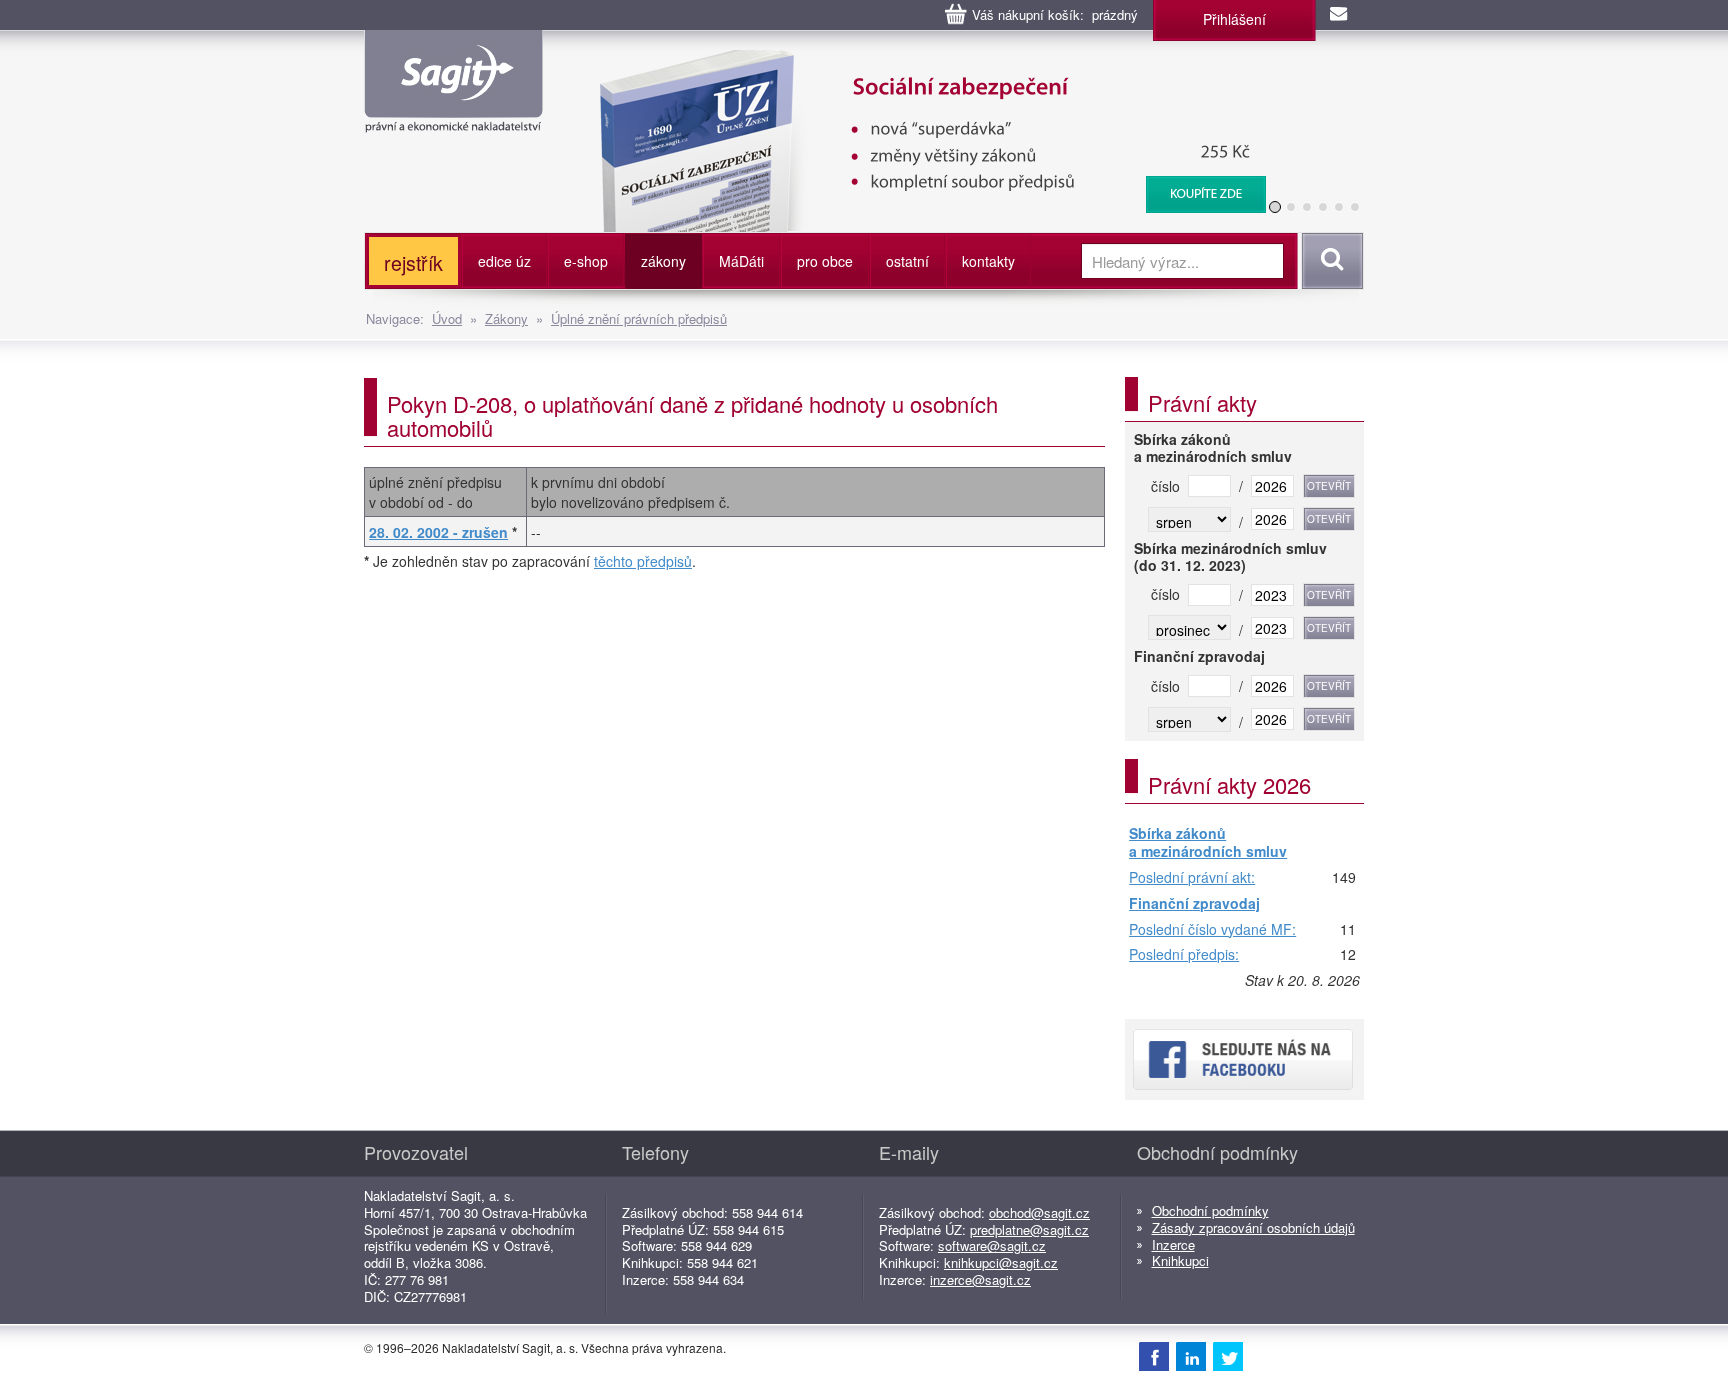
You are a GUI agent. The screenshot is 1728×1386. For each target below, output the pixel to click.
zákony (663, 261)
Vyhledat (1329, 261)
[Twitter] (1228, 1356)
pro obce (825, 261)
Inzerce (1173, 1244)
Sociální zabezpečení (900, 60)
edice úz (504, 261)
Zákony (506, 318)
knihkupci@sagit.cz (1001, 1262)
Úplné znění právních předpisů (639, 318)
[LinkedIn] (1191, 1356)
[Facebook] (1154, 1356)
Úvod (447, 318)
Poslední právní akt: (1192, 878)
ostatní (907, 261)
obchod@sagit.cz (1039, 1212)
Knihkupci (1180, 1260)
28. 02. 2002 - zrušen (438, 532)
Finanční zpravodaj (1194, 904)
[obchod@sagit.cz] (1340, 15)
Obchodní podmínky (1210, 1210)
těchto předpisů (643, 561)
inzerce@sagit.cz (980, 1279)
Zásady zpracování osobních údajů (1253, 1227)
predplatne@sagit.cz (1029, 1229)
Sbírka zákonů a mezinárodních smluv (1208, 842)
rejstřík (413, 262)
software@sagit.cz (992, 1245)
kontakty (988, 261)
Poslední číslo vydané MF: (1212, 930)
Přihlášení (1234, 19)
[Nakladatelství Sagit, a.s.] (453, 116)
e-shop (586, 261)
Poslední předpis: (1184, 955)
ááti (741, 261)
